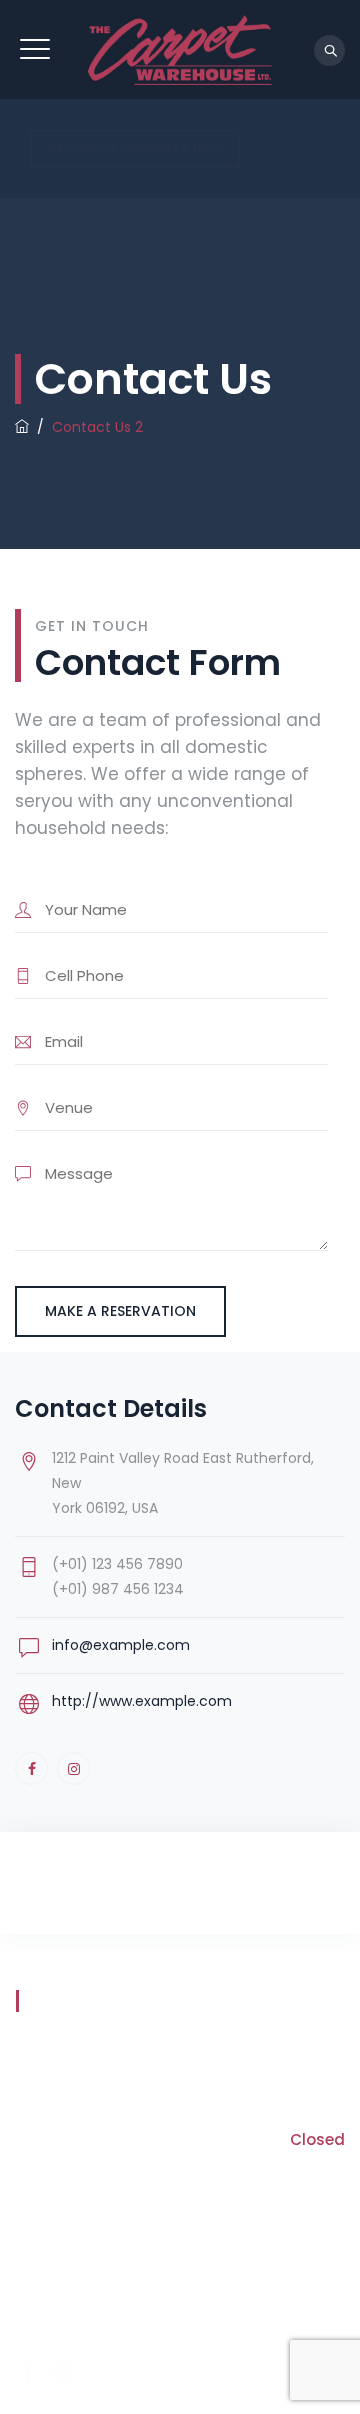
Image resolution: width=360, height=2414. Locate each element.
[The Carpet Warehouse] (180, 49)
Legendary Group (280, 2332)
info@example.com (121, 1645)
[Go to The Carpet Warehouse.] (22, 427)
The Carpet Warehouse (224, 2305)
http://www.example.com (142, 1701)
